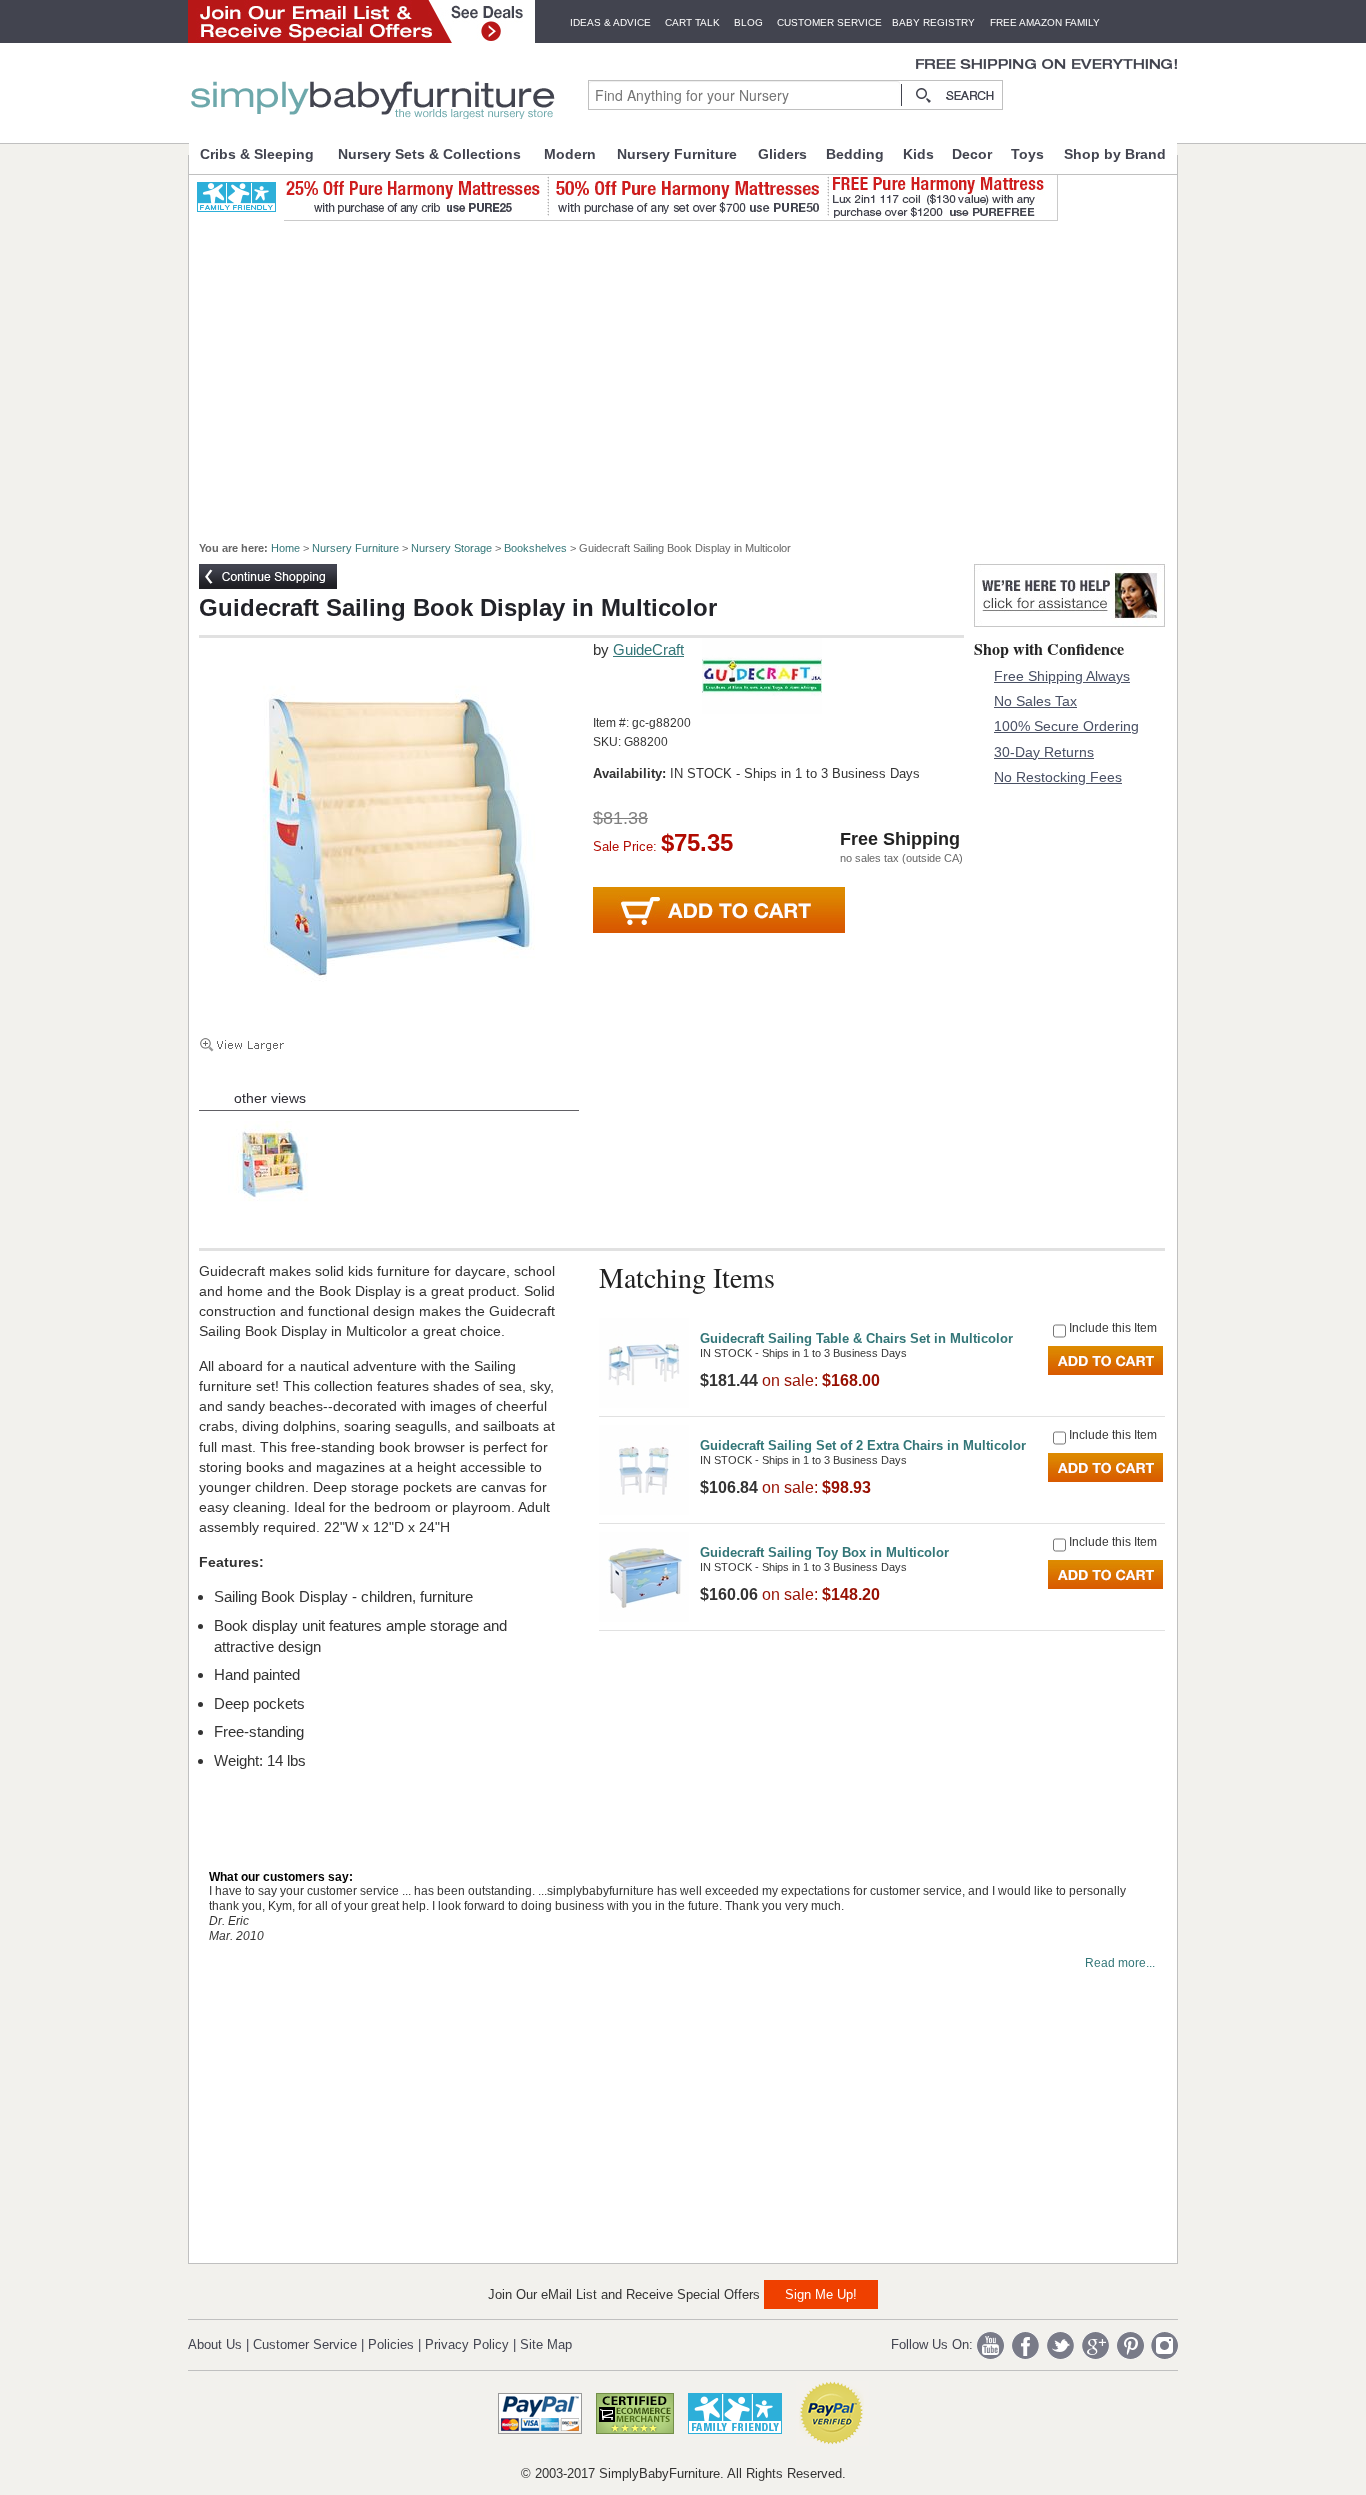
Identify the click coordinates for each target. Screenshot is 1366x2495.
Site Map (546, 2344)
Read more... (1120, 1963)
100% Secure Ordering (1066, 726)
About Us (215, 2344)
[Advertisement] (694, 372)
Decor (972, 154)
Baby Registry (933, 22)
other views (270, 1098)
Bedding (855, 154)
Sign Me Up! (821, 2294)
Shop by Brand (1115, 154)
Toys (1027, 154)
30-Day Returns (1044, 752)
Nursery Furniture (677, 154)
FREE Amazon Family (1045, 22)
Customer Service (829, 22)
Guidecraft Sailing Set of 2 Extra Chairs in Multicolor (863, 1445)
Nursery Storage (451, 548)
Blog (748, 22)
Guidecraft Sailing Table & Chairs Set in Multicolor (856, 1338)
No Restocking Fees (1058, 777)
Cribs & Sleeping (257, 154)
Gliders (782, 154)
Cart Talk (692, 22)
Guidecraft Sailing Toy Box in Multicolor (824, 1552)
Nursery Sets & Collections (429, 154)
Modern (570, 154)
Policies (391, 2344)
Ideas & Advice (610, 22)
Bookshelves (535, 548)
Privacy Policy (467, 2344)
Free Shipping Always (1062, 676)
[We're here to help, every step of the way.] (1069, 621)
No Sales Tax (1035, 701)
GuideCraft (648, 649)
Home (285, 548)
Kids (918, 154)
